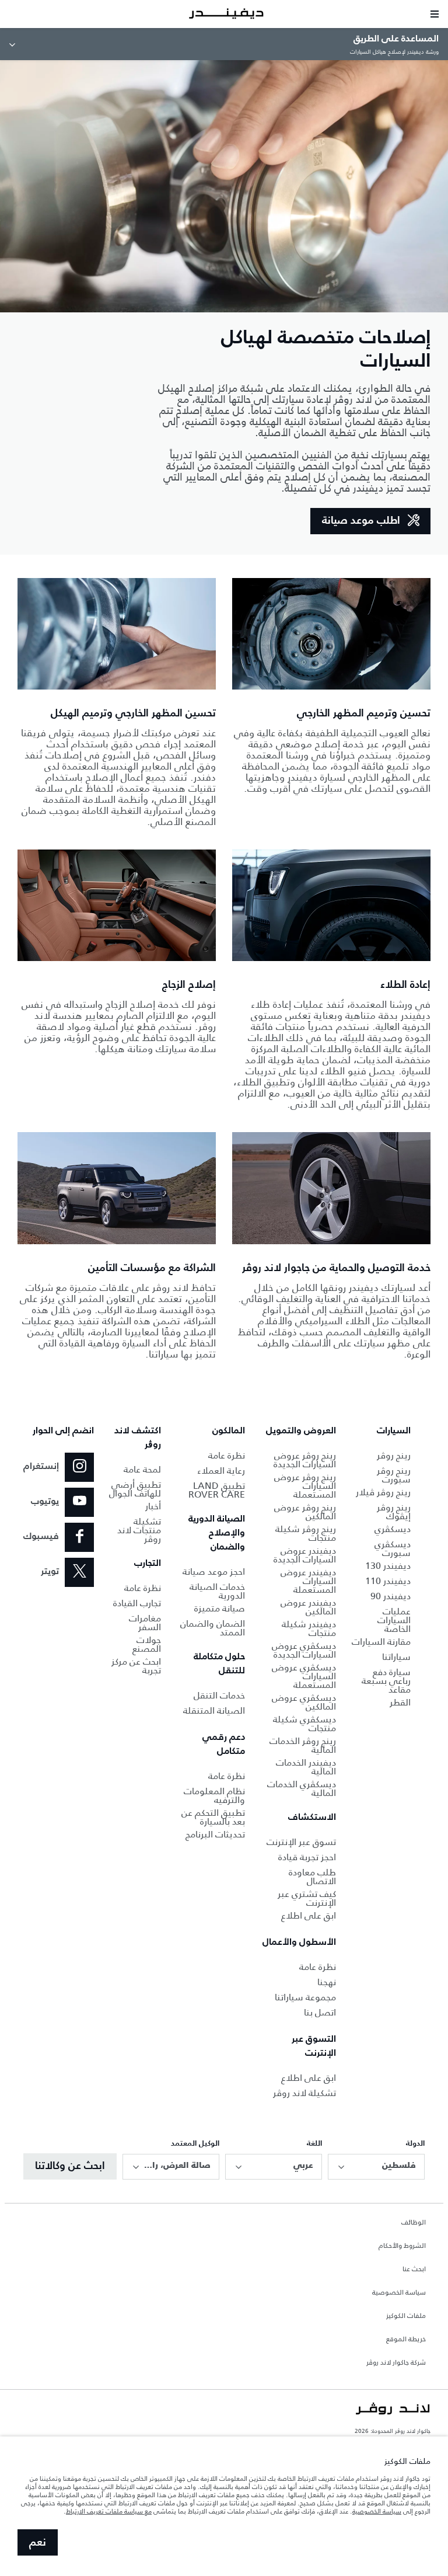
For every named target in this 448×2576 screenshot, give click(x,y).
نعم (38, 2543)
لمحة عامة (142, 1469)
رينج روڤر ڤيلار (383, 1492)
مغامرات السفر (145, 1623)
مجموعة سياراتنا (305, 1997)
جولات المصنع (147, 1644)
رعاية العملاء (221, 1470)
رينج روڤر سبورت (394, 1475)
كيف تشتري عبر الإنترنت (307, 1898)
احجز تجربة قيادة (307, 1857)
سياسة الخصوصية (399, 2293)
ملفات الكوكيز (406, 2316)
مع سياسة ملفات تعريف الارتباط (109, 2511)
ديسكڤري (393, 1529)
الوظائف (414, 2223)
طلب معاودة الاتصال (312, 1877)
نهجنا (327, 1982)
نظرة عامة (318, 1967)
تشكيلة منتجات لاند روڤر (139, 1530)
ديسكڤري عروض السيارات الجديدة (304, 1650)
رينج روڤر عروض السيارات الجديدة (305, 1460)
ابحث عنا (414, 2269)
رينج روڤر (394, 1455)
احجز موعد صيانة (214, 1571)
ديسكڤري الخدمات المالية (302, 1788)
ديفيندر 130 (388, 1566)
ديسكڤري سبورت (393, 1548)
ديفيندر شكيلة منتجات (309, 1628)
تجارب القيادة (137, 1603)
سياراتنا (396, 1657)
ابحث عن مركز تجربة (136, 1666)
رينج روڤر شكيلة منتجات (306, 1533)
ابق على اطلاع (309, 1915)
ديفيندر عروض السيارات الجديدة (305, 1555)
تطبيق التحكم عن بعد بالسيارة (213, 1817)
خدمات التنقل (219, 1695)
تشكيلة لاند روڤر (304, 2093)
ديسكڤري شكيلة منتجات (304, 1724)
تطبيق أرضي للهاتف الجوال (135, 1489)
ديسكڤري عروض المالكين (304, 1702)
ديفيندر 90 (391, 1596)
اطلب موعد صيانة (361, 521)
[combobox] (376, 2167)
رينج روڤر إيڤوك (394, 1512)
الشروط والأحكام (402, 2246)
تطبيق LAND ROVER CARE (217, 1490)
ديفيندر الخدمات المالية (306, 1767)
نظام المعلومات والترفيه (214, 1795)
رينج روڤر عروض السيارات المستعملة (305, 1486)
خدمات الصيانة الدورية (217, 1591)
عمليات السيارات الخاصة (394, 1620)
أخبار (153, 1506)
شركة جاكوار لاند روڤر (396, 2363)
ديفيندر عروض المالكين (308, 1607)
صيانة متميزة (220, 1608)
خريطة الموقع (406, 2340)
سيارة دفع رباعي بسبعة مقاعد (386, 1681)
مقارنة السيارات (381, 1642)
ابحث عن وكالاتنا (70, 2166)
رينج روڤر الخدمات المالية (303, 1745)
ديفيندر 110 (388, 1581)
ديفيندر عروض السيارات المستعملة (308, 1581)
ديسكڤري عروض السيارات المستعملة (304, 1676)
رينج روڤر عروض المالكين (305, 1512)
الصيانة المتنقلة (214, 1710)
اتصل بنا (320, 2012)
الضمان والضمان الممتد (213, 1628)
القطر (400, 1702)
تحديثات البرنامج (215, 1834)
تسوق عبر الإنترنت (301, 1842)
